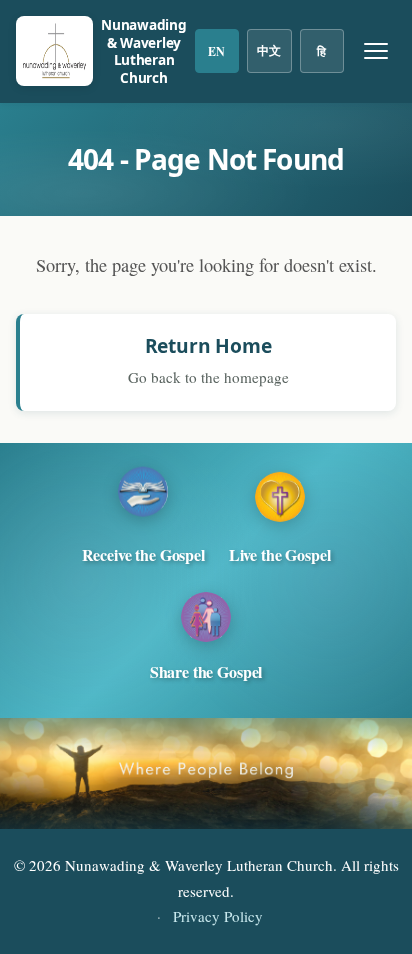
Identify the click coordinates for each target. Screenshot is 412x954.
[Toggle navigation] (376, 51)
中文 (269, 50)
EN (216, 51)
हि (321, 51)
